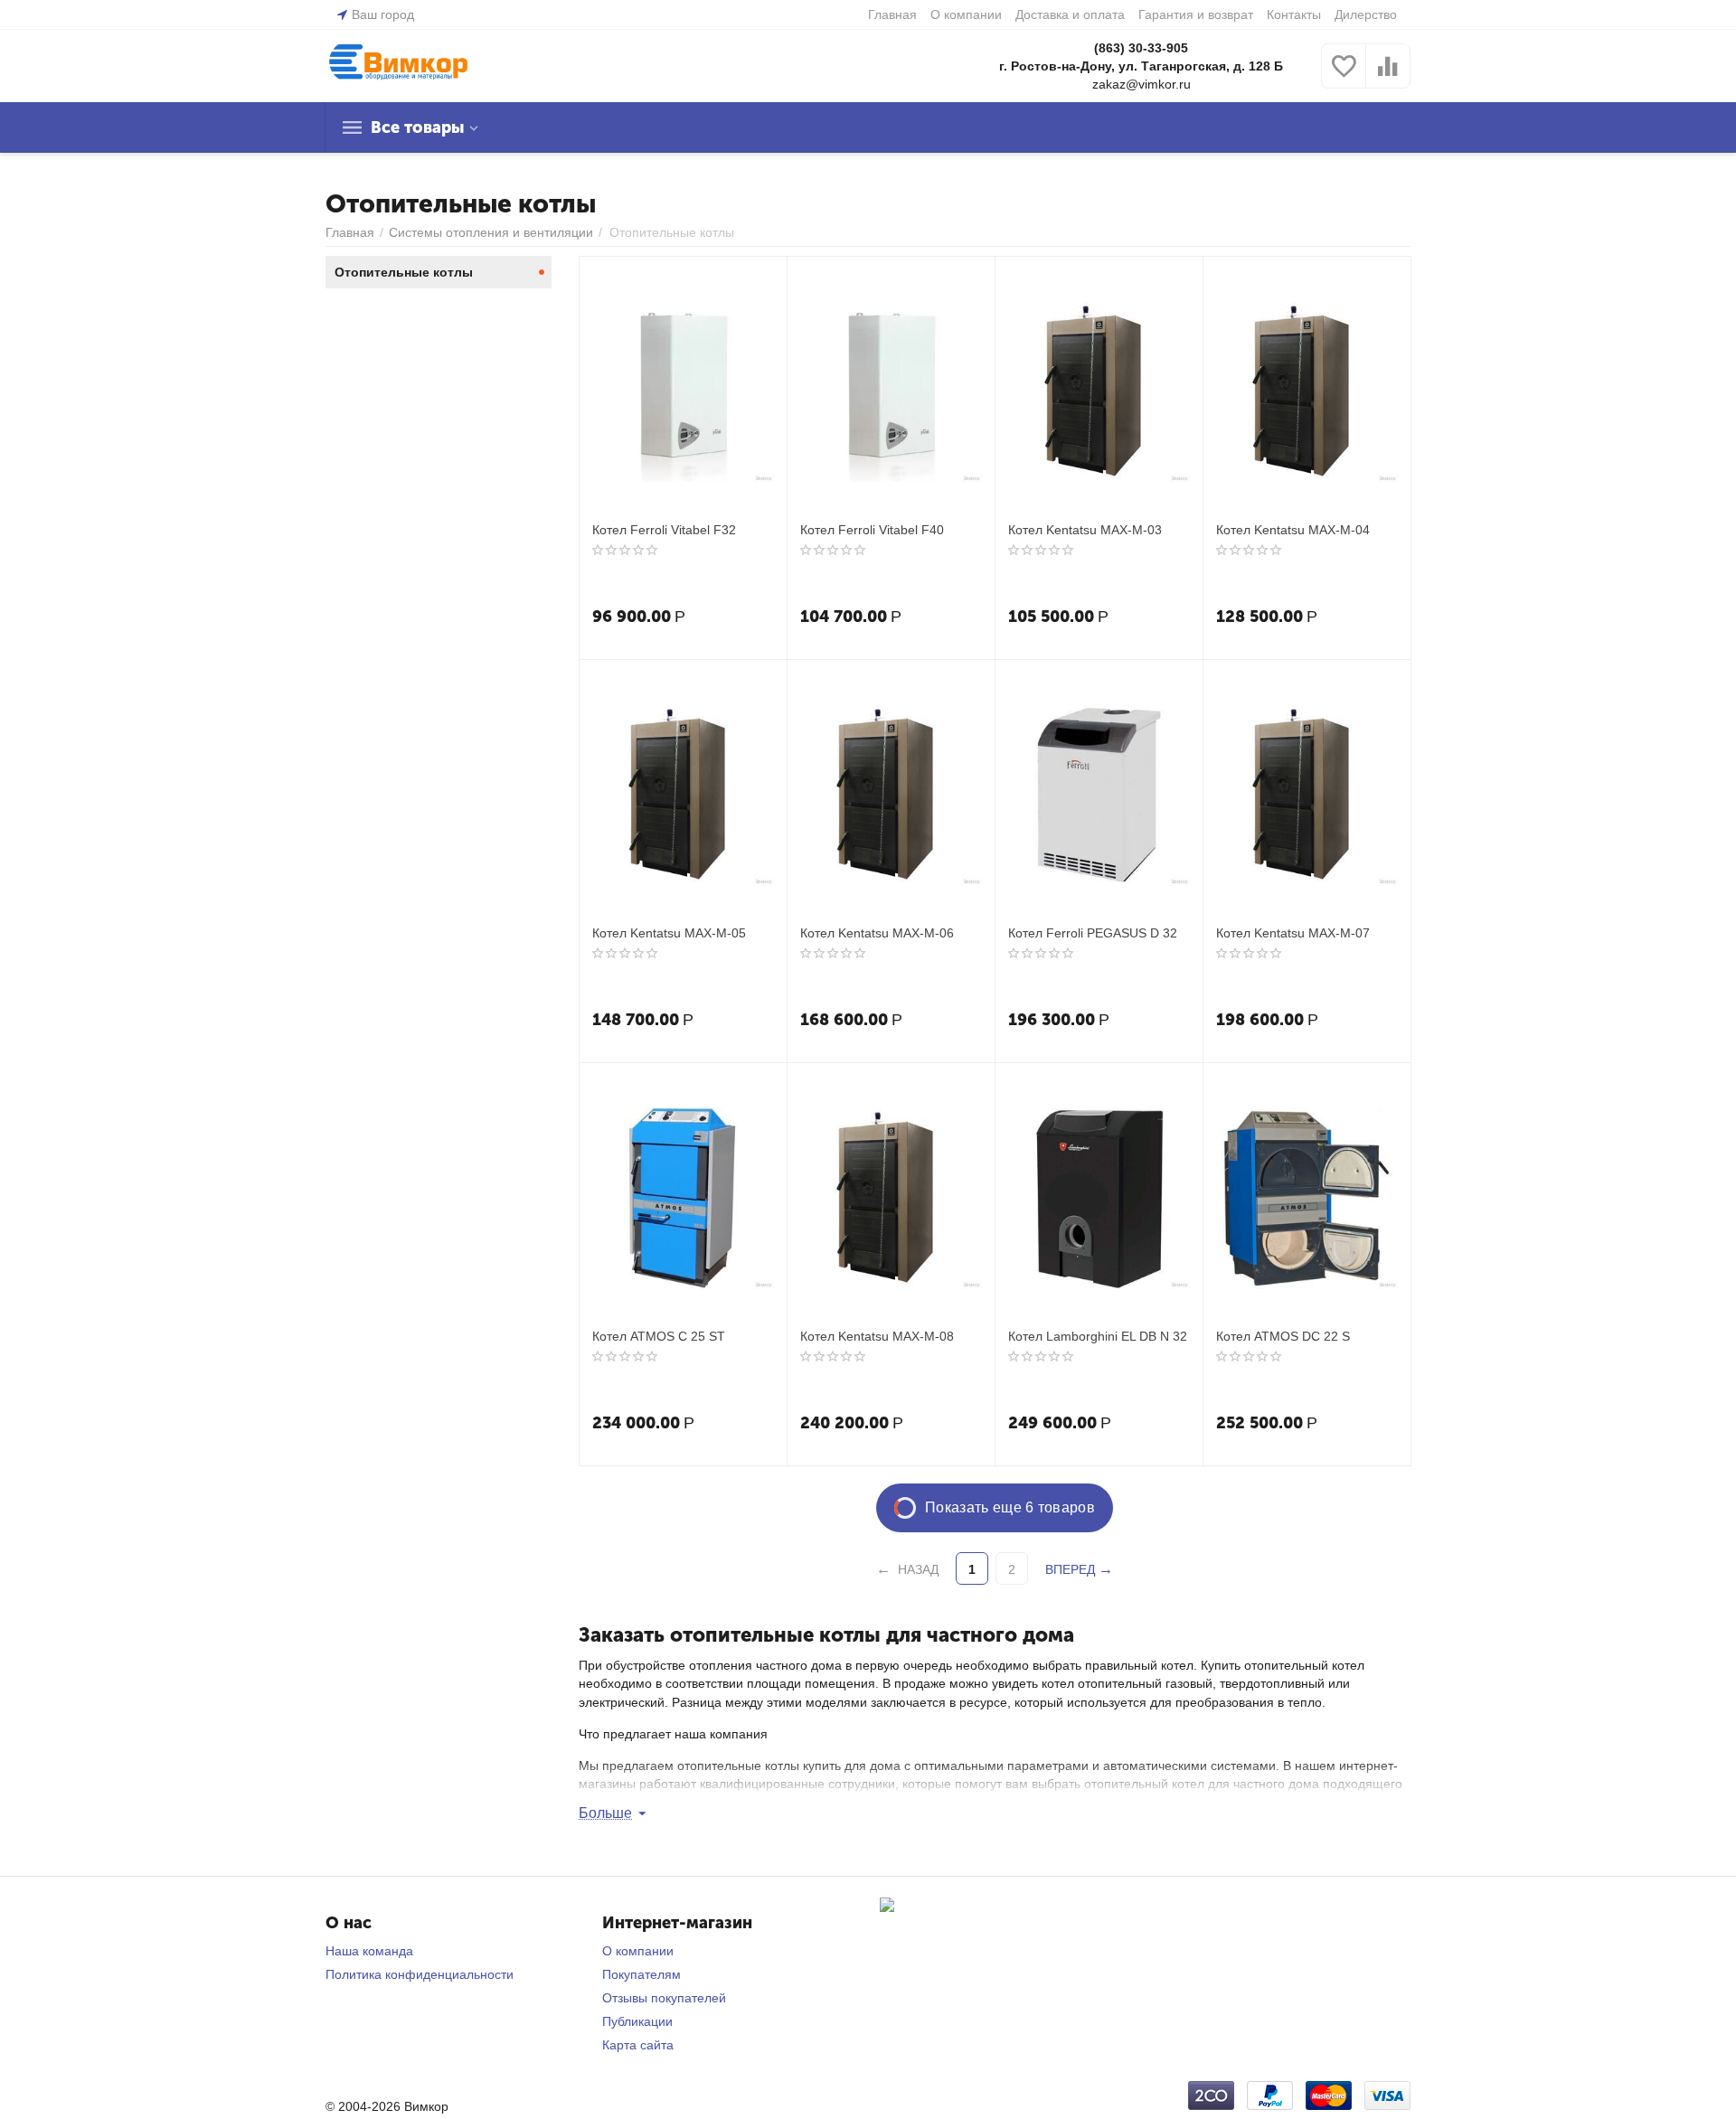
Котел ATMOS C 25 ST (659, 1336)
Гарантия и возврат (1196, 14)
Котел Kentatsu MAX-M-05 (669, 933)
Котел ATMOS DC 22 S (1283, 1336)
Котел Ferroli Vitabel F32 (664, 530)
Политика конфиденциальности (420, 1974)
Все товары (417, 127)
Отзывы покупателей (664, 1998)
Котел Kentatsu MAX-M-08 (877, 1336)
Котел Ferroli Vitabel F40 (872, 530)
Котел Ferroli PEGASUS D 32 (1093, 933)
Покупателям (642, 1974)
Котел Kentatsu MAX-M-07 (1293, 933)
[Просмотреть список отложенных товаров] (1344, 76)
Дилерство (1366, 14)
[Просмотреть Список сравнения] (1388, 76)
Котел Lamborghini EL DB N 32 (1098, 1336)
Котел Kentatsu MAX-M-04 (1293, 530)
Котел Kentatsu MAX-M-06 (877, 933)
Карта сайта (638, 2045)
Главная (892, 14)
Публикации (637, 2021)
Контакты (1294, 14)
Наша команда (369, 1951)
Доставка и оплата (1070, 14)
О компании (966, 14)
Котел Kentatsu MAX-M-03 (1085, 530)
